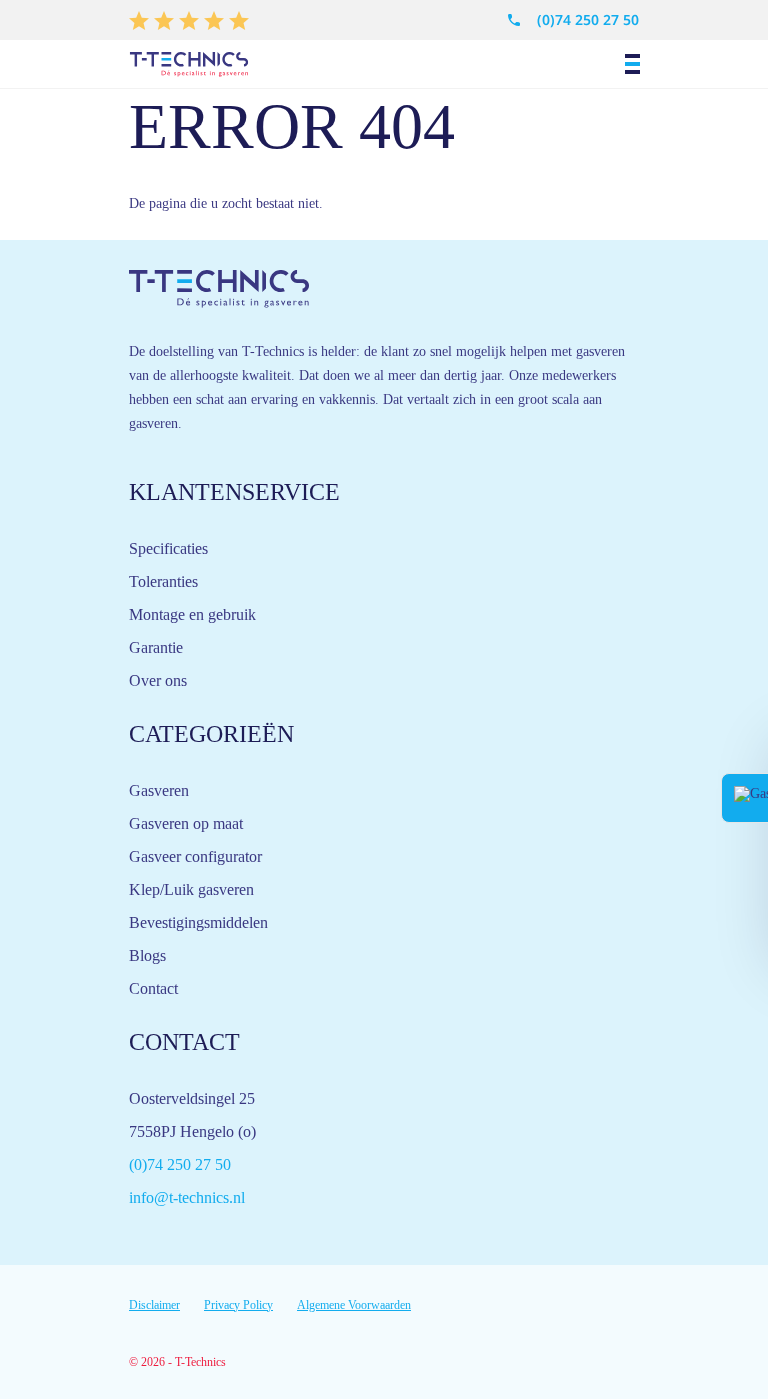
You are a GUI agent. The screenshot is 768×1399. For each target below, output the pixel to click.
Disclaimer (154, 1305)
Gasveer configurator (195, 856)
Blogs (147, 955)
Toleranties (163, 581)
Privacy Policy (238, 1305)
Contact (153, 988)
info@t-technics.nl (187, 1197)
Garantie (156, 647)
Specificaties (168, 548)
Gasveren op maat (186, 823)
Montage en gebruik (192, 614)
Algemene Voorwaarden (354, 1305)
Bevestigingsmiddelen (198, 922)
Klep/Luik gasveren (191, 889)
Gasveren (159, 790)
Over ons (158, 680)
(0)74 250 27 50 (588, 20)
